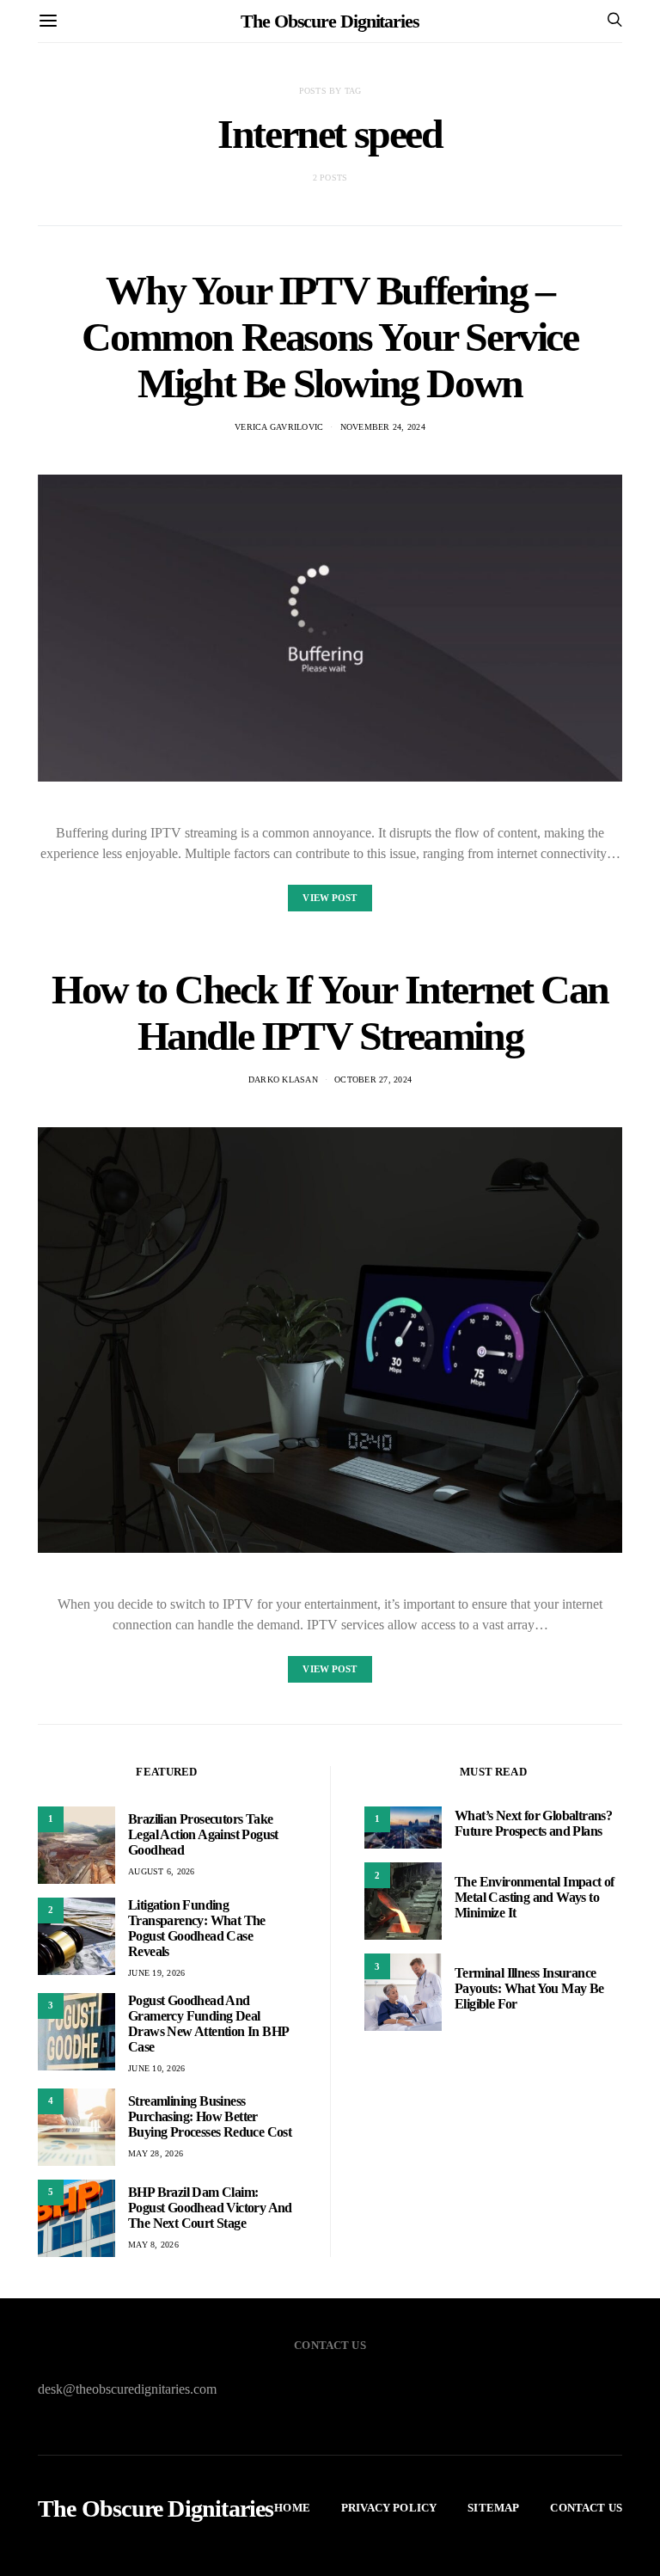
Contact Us (586, 2508)
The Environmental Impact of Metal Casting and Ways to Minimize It (535, 1897)
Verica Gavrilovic (279, 427)
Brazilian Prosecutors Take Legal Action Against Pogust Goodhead (203, 1834)
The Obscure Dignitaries (330, 21)
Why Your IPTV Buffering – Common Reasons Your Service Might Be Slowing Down (330, 337)
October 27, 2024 (373, 1079)
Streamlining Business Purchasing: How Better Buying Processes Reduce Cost (210, 2116)
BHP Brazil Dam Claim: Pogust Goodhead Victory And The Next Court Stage (210, 2208)
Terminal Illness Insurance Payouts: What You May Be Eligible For (529, 1988)
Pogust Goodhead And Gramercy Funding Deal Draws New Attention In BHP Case (208, 2024)
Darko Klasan (283, 1079)
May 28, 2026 (156, 2153)
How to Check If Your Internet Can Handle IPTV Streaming (330, 1012)
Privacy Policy (389, 2508)
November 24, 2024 (383, 427)
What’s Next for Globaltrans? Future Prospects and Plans (533, 1823)
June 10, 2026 (156, 2068)
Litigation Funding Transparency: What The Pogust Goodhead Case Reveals (197, 1928)
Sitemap (493, 2508)
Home (292, 2508)
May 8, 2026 (153, 2245)
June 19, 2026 (156, 1973)
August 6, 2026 (162, 1871)
